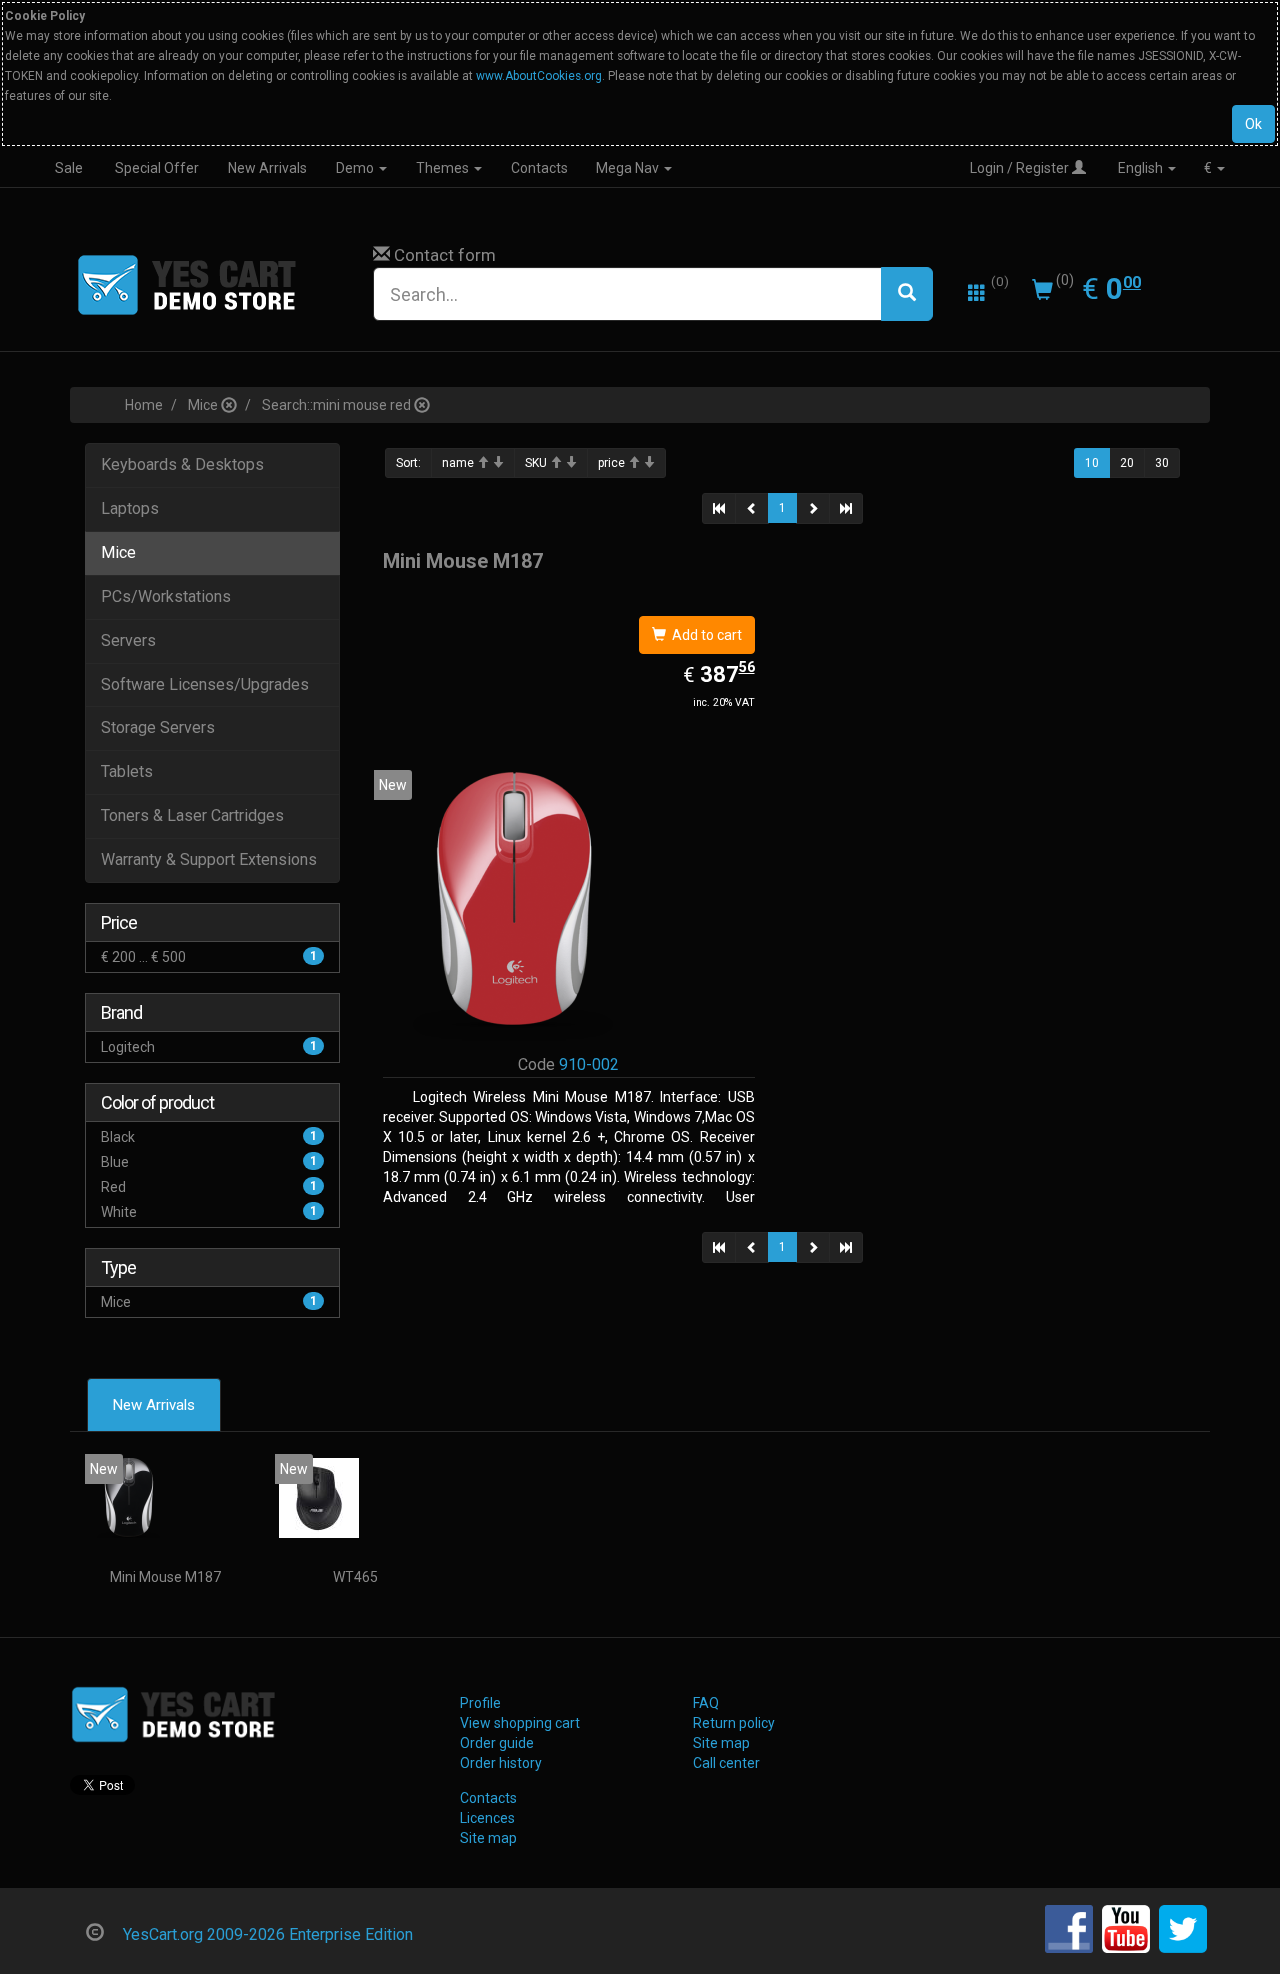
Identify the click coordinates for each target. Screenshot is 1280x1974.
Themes (444, 168)
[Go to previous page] (752, 508)
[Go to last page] (846, 508)
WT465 (355, 1577)
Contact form (445, 255)
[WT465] (319, 1498)
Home (144, 405)
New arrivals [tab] (154, 1405)
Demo (356, 168)
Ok (1253, 124)
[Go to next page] (813, 508)
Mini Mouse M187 (165, 1577)
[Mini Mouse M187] (129, 1498)
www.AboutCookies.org (539, 76)
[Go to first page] (719, 508)
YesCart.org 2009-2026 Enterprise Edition (268, 1934)
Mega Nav (629, 168)
